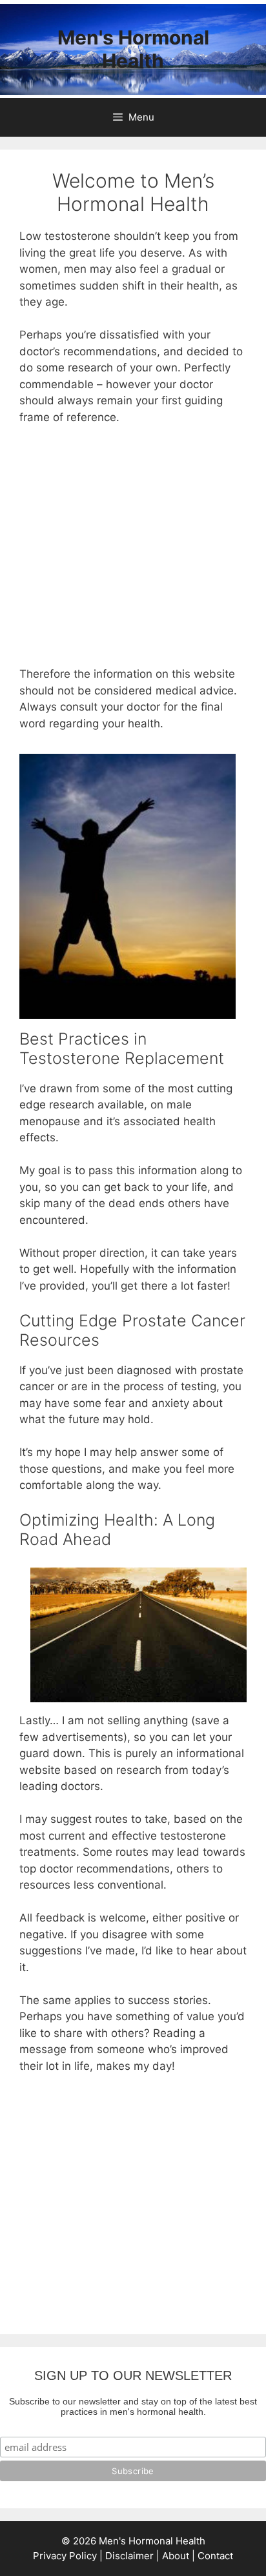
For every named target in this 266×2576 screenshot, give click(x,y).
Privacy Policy (65, 2556)
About (176, 2556)
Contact (215, 2556)
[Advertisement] (133, 552)
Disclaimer (129, 2556)
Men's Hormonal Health (133, 49)
